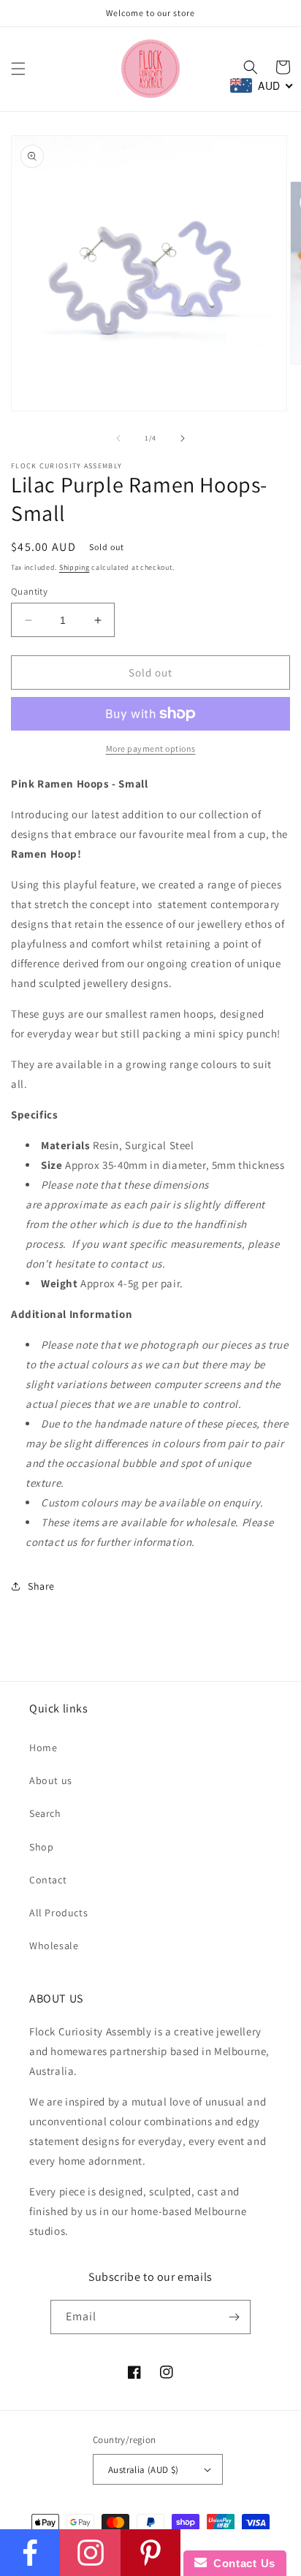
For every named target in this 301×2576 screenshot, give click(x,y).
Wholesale (54, 1946)
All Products (58, 1913)
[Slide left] (118, 438)
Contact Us (241, 2563)
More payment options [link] (151, 748)
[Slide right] (183, 438)
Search (45, 1813)
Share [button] (41, 1586)
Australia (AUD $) (144, 2470)
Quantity (29, 591)
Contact (48, 1880)
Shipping (75, 567)
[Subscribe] (234, 2317)
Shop (41, 1847)
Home (43, 1748)
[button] (18, 69)
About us (51, 1780)
